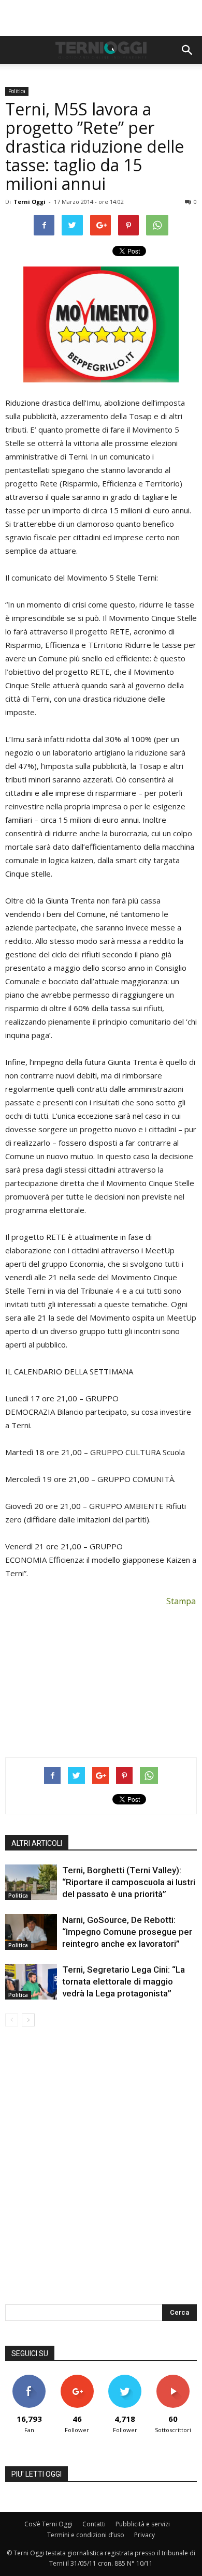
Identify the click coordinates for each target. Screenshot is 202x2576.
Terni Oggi (30, 202)
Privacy (145, 2535)
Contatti (94, 2524)
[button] (187, 50)
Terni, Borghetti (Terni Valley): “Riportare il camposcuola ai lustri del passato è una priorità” (129, 1882)
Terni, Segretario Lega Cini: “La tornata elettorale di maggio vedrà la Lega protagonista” (124, 1981)
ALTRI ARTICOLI (37, 1843)
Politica (17, 91)
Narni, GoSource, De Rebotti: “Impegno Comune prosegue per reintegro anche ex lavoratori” (127, 1932)
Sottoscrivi (173, 2379)
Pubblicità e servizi (143, 2524)
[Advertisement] (101, 18)
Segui (77, 2379)
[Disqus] (101, 2172)
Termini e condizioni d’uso (86, 2535)
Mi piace (29, 2379)
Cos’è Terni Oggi (48, 2524)
